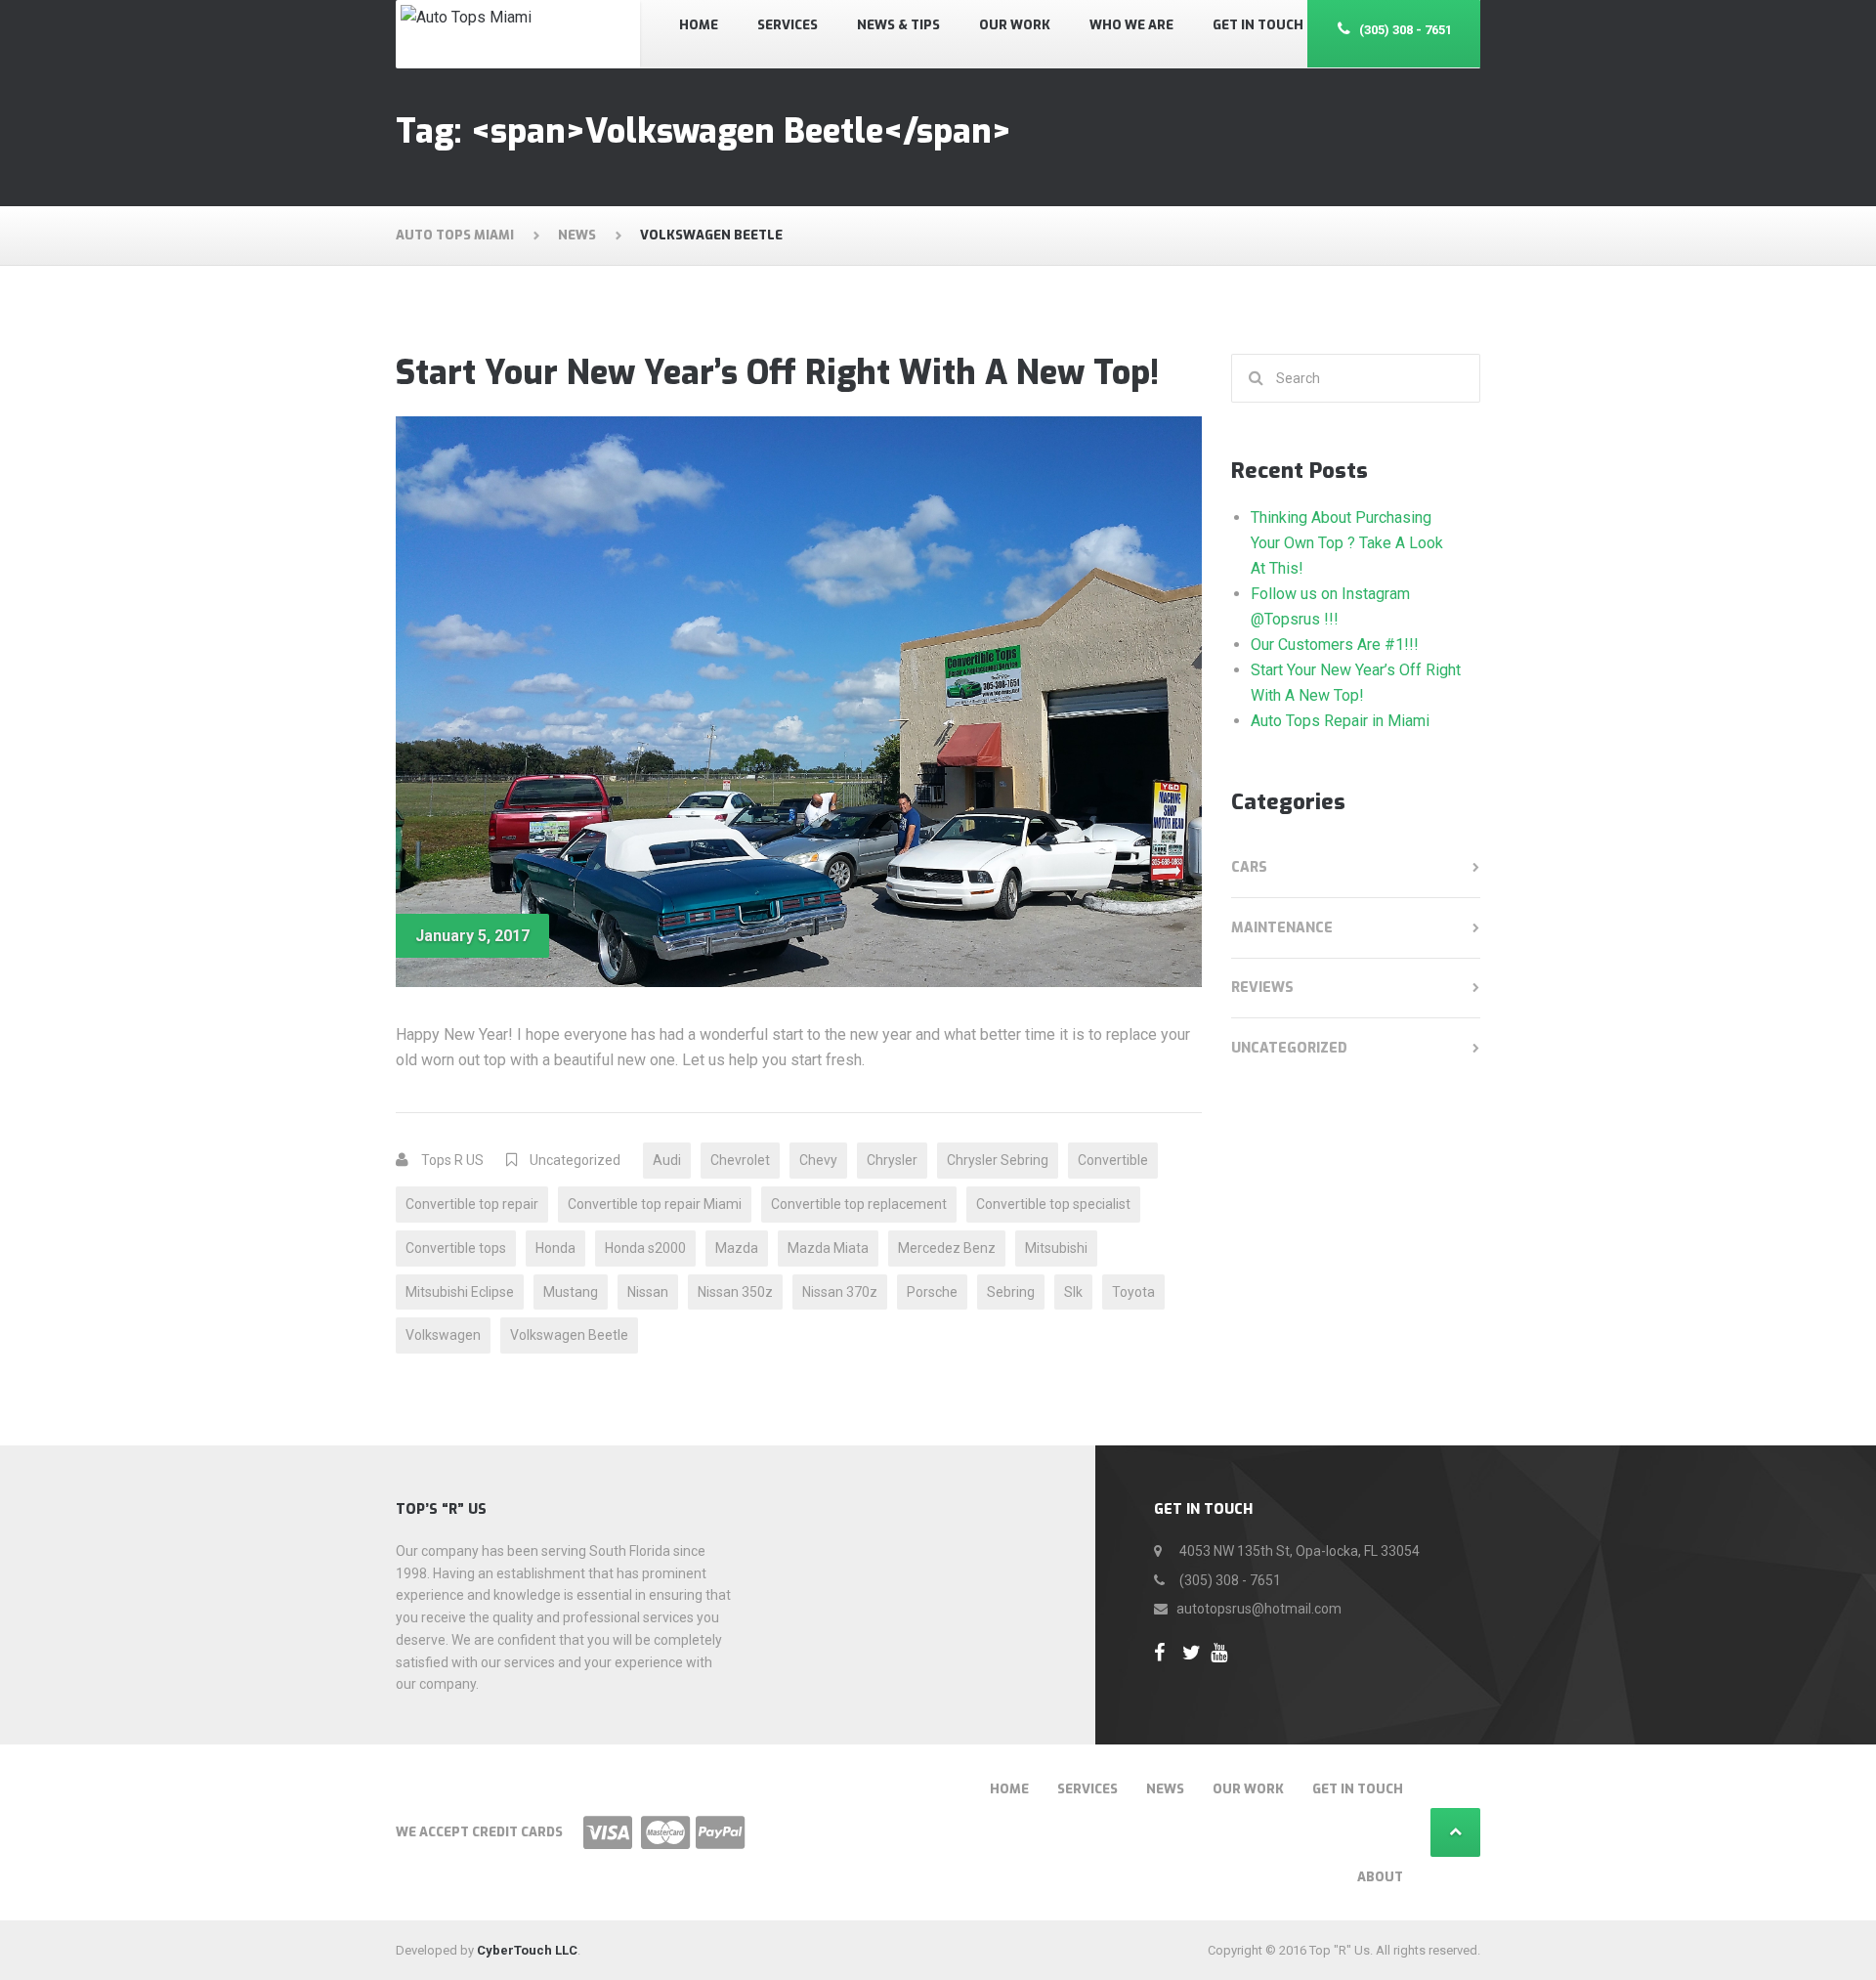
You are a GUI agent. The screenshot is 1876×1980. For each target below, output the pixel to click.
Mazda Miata (828, 1248)
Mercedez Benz (947, 1248)
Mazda (737, 1248)
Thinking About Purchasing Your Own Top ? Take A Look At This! (1347, 543)
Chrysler (892, 1160)
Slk (1073, 1292)
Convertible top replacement (859, 1204)
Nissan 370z (840, 1292)
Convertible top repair (472, 1204)
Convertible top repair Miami (655, 1204)
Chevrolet (740, 1160)
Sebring (1011, 1292)
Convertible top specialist (1053, 1204)
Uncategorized (575, 1160)
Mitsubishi (1056, 1248)
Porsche (932, 1292)
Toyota (1133, 1292)
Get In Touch (1358, 1789)
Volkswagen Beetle (569, 1335)
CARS (1249, 867)
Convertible (1113, 1160)
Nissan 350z (735, 1292)
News (1165, 1789)
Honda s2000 (645, 1248)
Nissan (648, 1292)
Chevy (818, 1160)
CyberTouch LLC (527, 1950)
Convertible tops (456, 1248)
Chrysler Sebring (998, 1160)
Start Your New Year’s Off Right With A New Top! (777, 373)
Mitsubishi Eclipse (460, 1292)
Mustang (571, 1292)
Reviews (1262, 988)
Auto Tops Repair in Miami (1340, 721)
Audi (667, 1160)
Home (1009, 1789)
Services (1087, 1789)
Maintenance (1282, 928)
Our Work (1248, 1789)
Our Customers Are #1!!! (1335, 645)
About (1380, 1877)
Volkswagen (443, 1335)
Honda (555, 1248)
